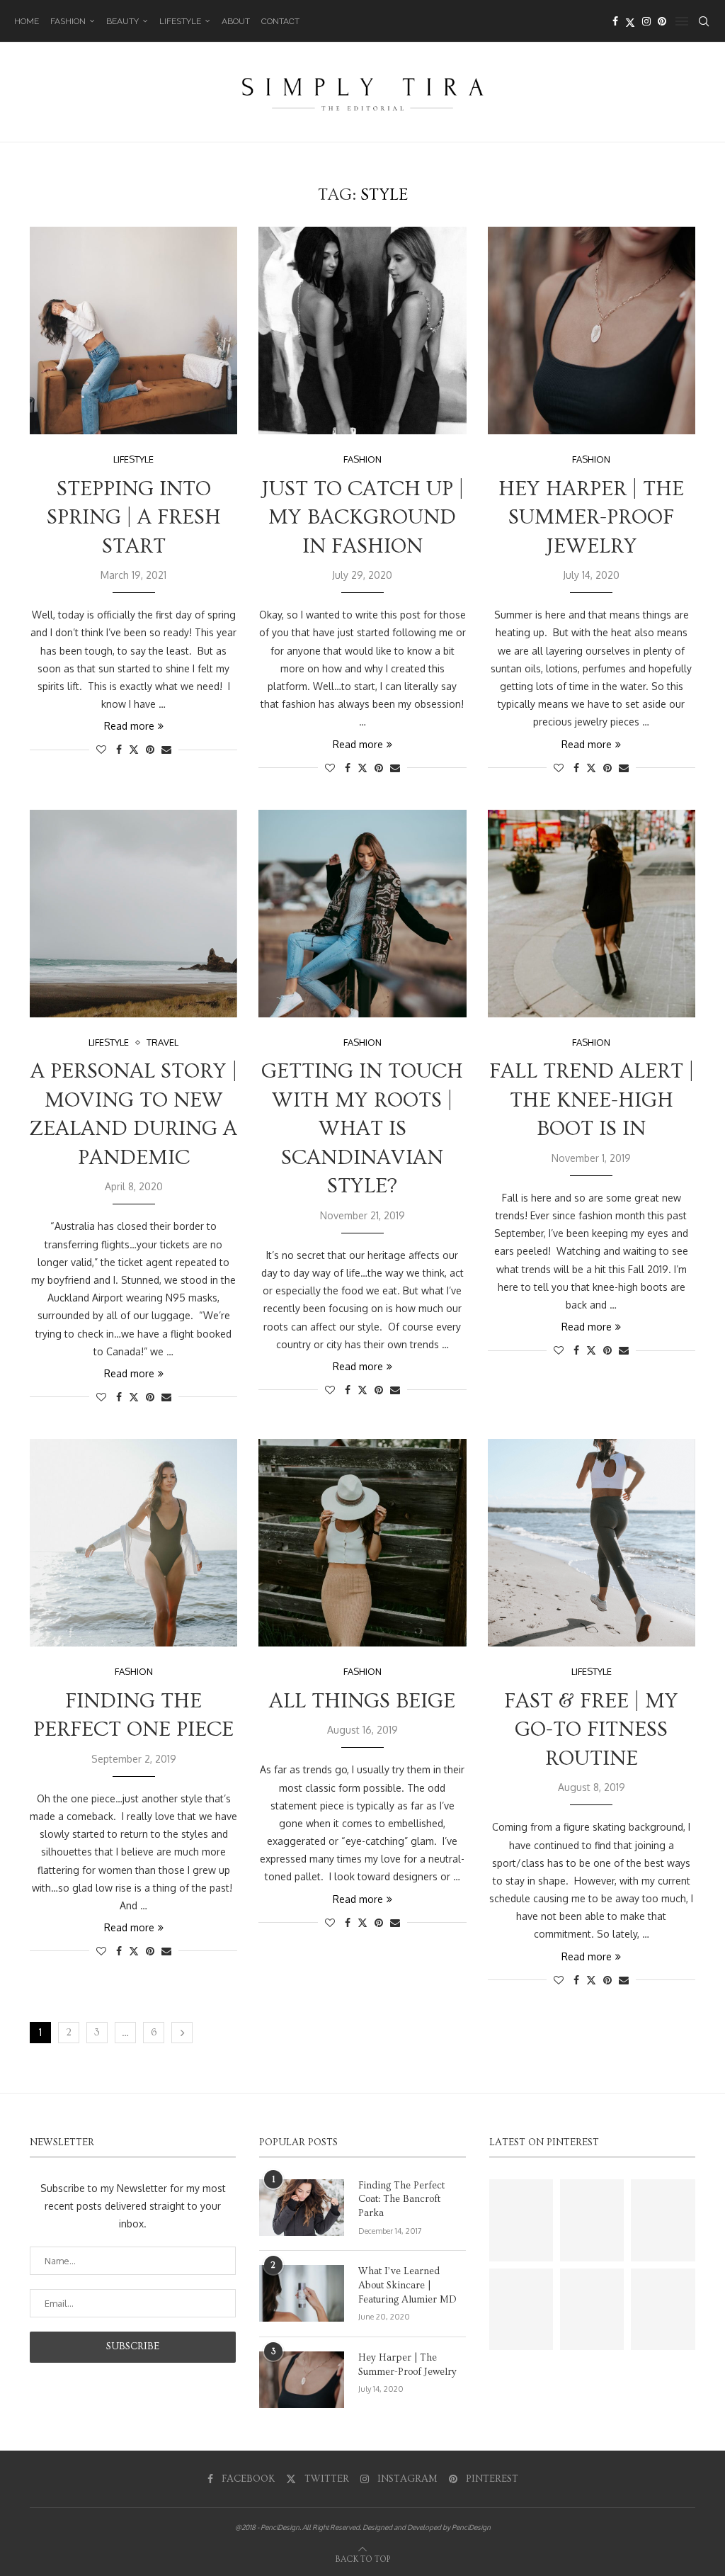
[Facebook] (615, 21)
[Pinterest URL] (521, 2220)
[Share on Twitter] (134, 749)
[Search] (704, 21)
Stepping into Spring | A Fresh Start (134, 518)
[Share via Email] (166, 749)
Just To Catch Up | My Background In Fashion (362, 518)
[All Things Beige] (362, 1543)
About (236, 21)
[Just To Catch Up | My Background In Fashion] (362, 331)
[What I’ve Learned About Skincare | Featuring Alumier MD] (302, 2293)
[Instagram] (646, 21)
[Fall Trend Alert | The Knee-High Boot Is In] (592, 914)
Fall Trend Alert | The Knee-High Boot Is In (592, 1100)
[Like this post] (101, 749)
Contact (280, 21)
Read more (129, 726)
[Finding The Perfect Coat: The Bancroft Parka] (302, 2208)
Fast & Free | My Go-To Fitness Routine (591, 1730)
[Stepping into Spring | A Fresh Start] (133, 331)
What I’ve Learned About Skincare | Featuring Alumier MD (407, 2285)
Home (27, 21)
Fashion (68, 21)
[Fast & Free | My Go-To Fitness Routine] (592, 1543)
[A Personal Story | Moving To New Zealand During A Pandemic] (133, 914)
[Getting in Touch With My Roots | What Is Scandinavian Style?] (362, 914)
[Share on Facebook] (119, 749)
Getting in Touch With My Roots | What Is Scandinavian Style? (362, 1129)
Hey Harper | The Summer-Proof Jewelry (591, 518)
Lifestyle (180, 21)
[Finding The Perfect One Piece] (133, 1543)
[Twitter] (630, 21)
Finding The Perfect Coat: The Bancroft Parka (401, 2199)
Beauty (122, 21)
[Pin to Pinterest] (150, 749)
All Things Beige (362, 1701)
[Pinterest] (662, 21)
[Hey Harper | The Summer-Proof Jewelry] (592, 331)
